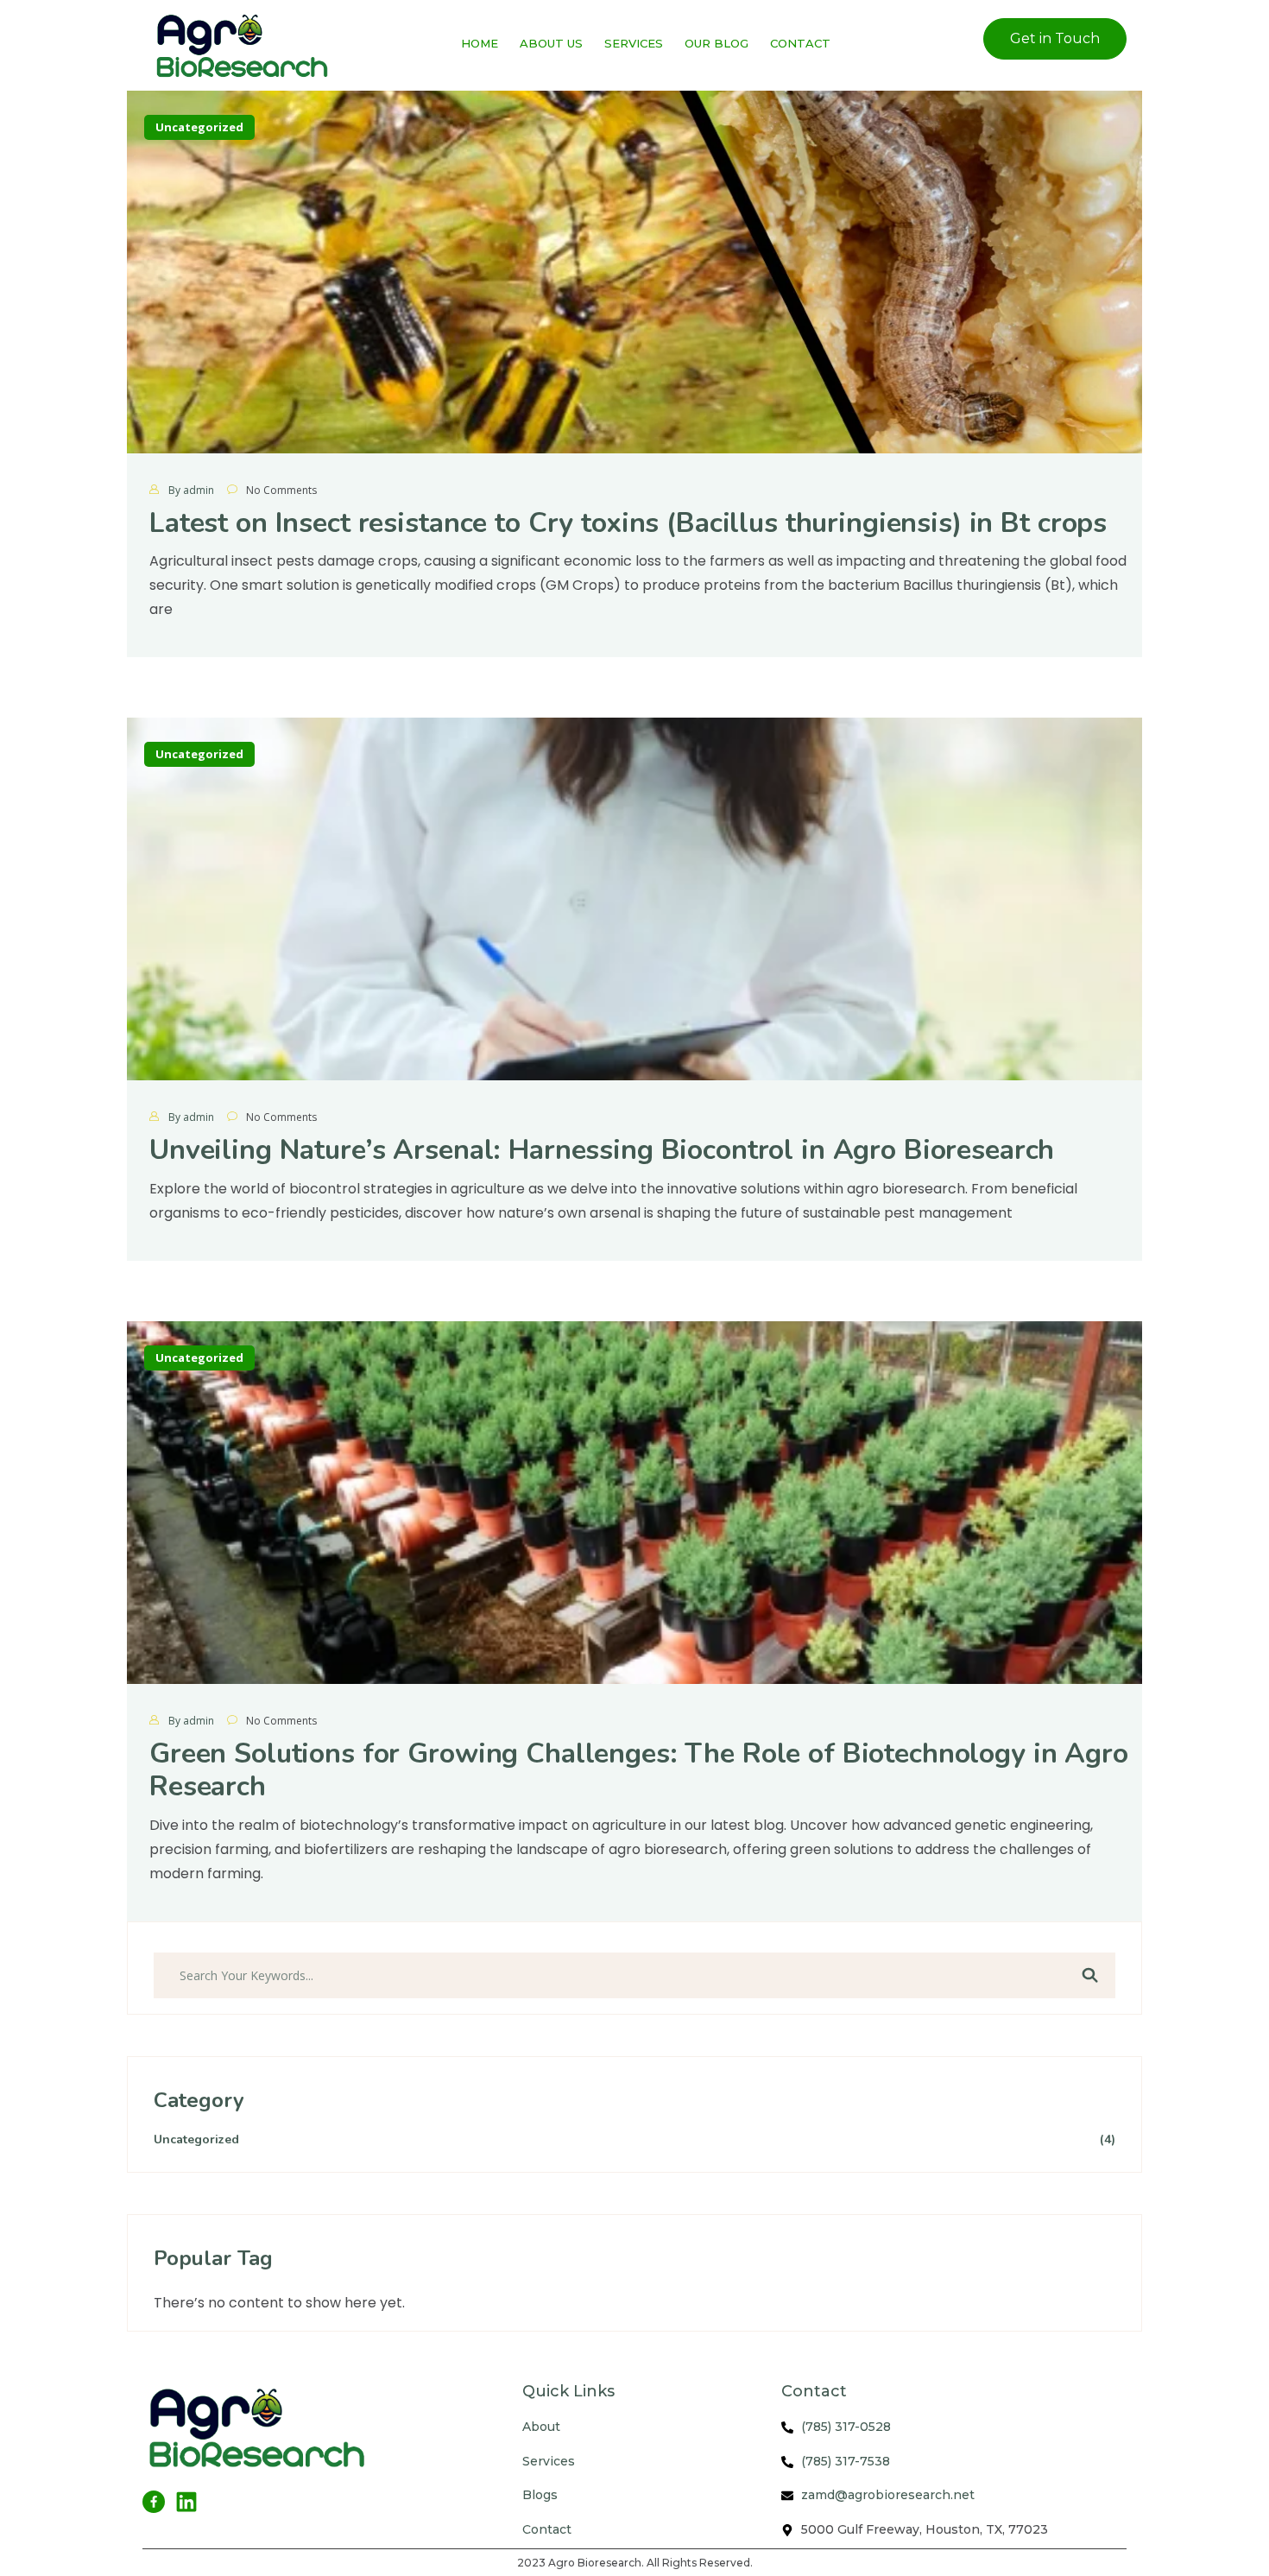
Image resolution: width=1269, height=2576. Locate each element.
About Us (551, 43)
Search (1089, 1976)
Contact (800, 43)
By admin (191, 490)
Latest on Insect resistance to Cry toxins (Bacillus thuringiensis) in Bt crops (628, 523)
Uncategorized (199, 127)
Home (480, 43)
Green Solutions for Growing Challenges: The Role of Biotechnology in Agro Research (639, 1770)
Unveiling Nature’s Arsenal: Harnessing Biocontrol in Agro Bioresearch (602, 1150)
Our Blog (717, 43)
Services (634, 43)
